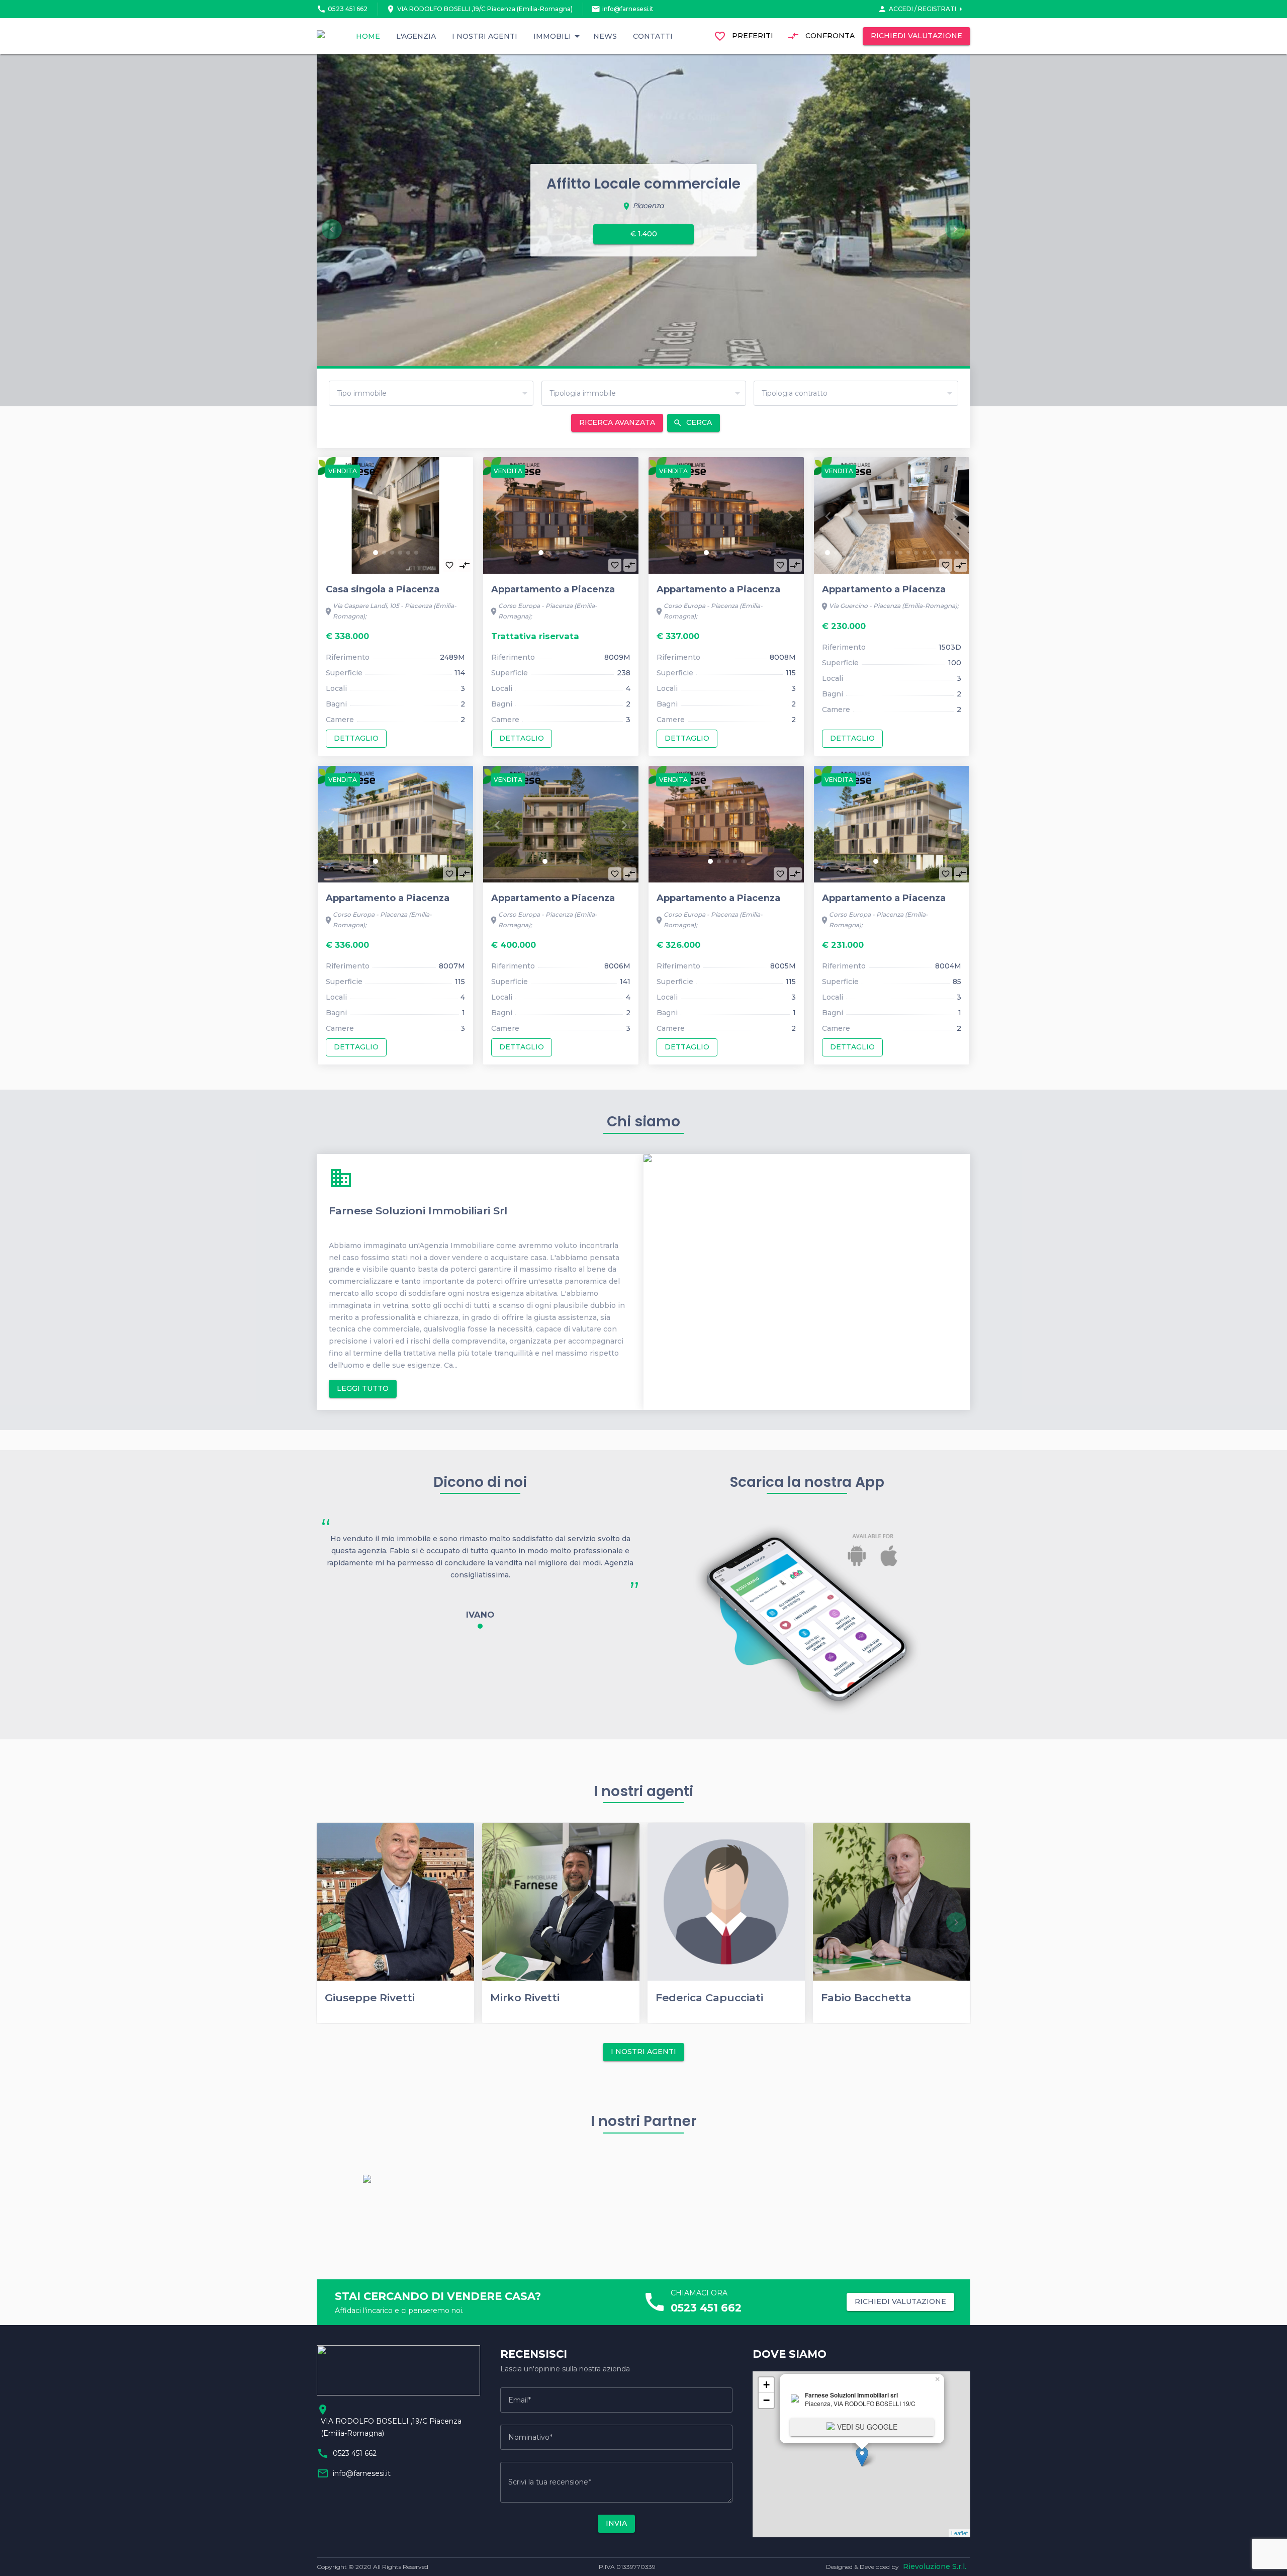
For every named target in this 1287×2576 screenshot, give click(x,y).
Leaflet (959, 2533)
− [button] (766, 2400)
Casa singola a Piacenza (383, 589)
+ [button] (766, 2385)
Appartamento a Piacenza (553, 589)
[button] (376, 553)
